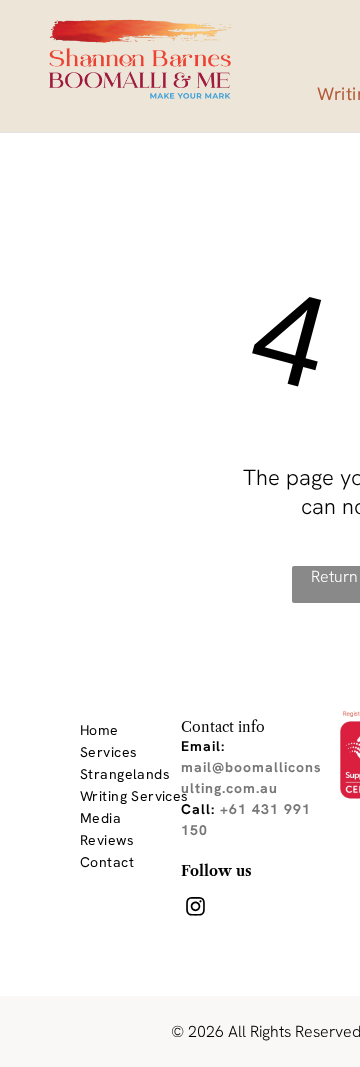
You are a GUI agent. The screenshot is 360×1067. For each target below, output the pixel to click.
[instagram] (195, 909)
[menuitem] (152, 730)
